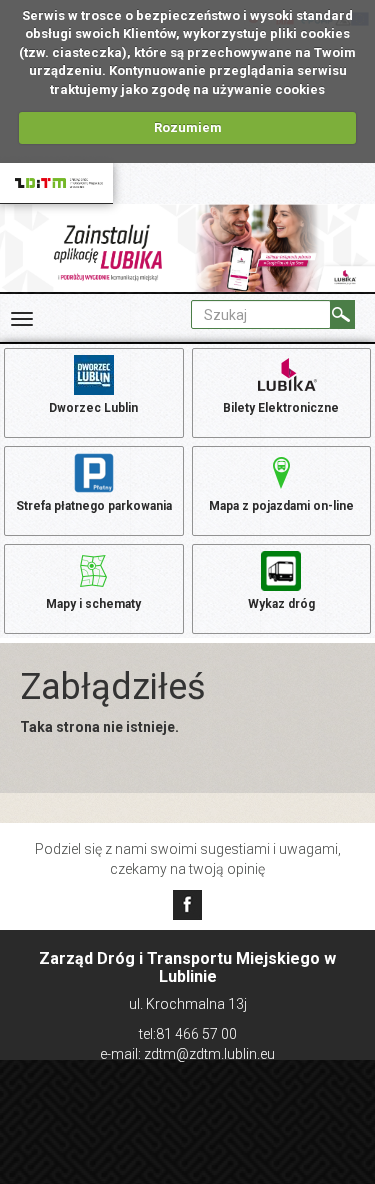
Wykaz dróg (281, 604)
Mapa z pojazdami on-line (281, 506)
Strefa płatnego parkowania (94, 506)
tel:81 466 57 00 (188, 1034)
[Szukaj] (342, 314)
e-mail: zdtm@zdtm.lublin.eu (187, 1054)
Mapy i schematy (93, 604)
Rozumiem (188, 127)
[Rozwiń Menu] (22, 319)
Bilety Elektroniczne (281, 408)
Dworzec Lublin (93, 408)
